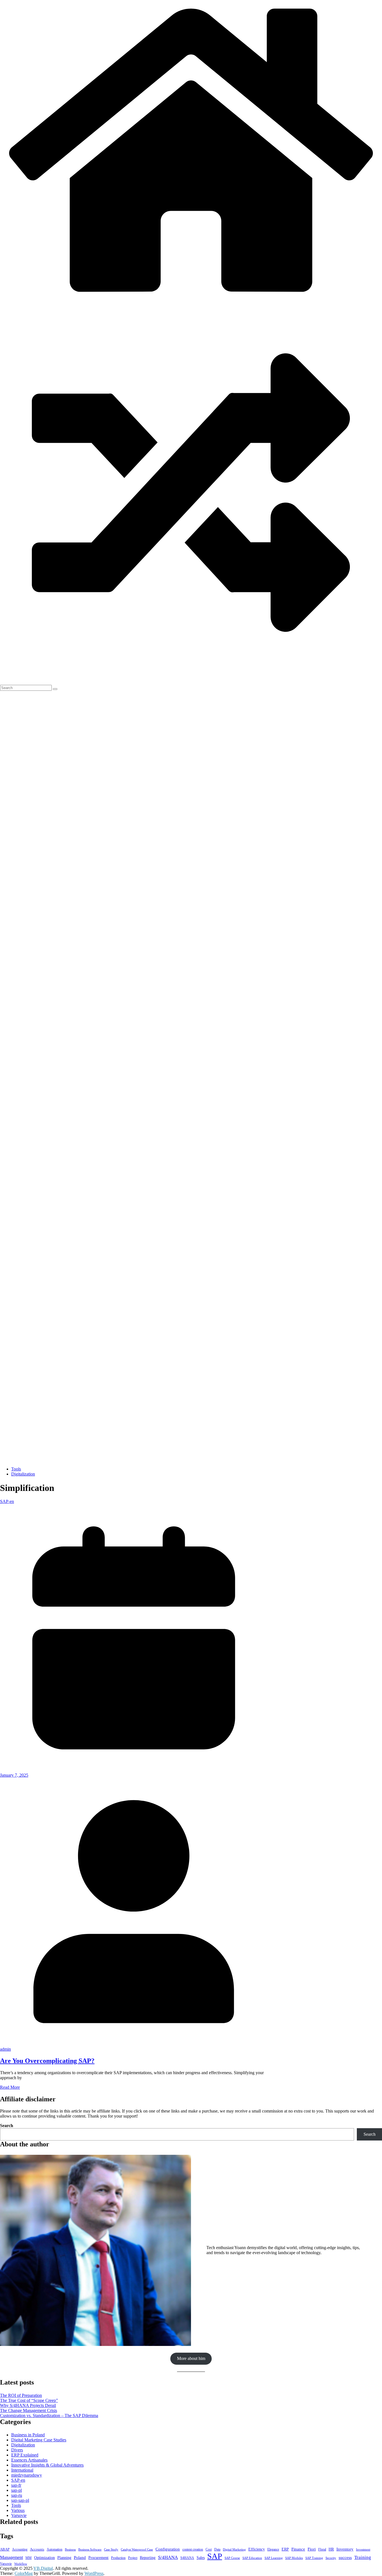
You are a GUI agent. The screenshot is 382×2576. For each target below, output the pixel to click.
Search (7, 2126)
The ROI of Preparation (21, 2395)
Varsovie (19, 2515)
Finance (298, 2549)
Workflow (21, 2564)
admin (5, 2049)
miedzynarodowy (27, 2475)
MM (29, 2558)
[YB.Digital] (191, 299)
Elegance (273, 2550)
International (22, 2470)
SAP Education (252, 2558)
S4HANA (187, 2558)
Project (133, 2558)
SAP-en (7, 1501)
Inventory (345, 2549)
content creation (193, 2550)
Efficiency (257, 2549)
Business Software (90, 2550)
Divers (17, 2450)
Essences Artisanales (29, 2460)
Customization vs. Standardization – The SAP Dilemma (49, 2415)
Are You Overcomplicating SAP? (47, 2061)
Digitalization (23, 1474)
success (345, 2557)
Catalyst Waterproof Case (137, 2550)
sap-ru (17, 2495)
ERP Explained (25, 2455)
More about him (191, 2358)
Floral (322, 2550)
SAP (215, 2556)
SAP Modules (294, 2558)
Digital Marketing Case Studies (39, 2440)
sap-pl (16, 2490)
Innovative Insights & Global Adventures (47, 2465)
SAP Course (232, 2558)
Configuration (168, 2549)
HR (331, 2549)
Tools (16, 1469)
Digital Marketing (234, 2550)
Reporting (148, 2558)
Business (70, 2550)
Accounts (37, 2549)
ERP (285, 2549)
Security (331, 2558)
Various (18, 2510)
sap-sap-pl (20, 2500)
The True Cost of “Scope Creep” (29, 2400)
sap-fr (16, 2485)
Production (118, 2558)
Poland (80, 2557)
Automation (55, 2549)
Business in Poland (28, 2435)
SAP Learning (274, 2558)
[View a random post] (191, 682)
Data (217, 2549)
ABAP (5, 2549)
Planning (64, 2558)
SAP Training (314, 2558)
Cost (209, 2549)
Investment (363, 2550)
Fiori (312, 2549)
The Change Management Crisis (29, 2410)
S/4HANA (168, 2557)
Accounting (20, 2550)
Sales (201, 2558)
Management (11, 2557)
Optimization (44, 2558)
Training (363, 2557)
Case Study (111, 2550)
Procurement (98, 2558)
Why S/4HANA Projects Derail (28, 2405)
